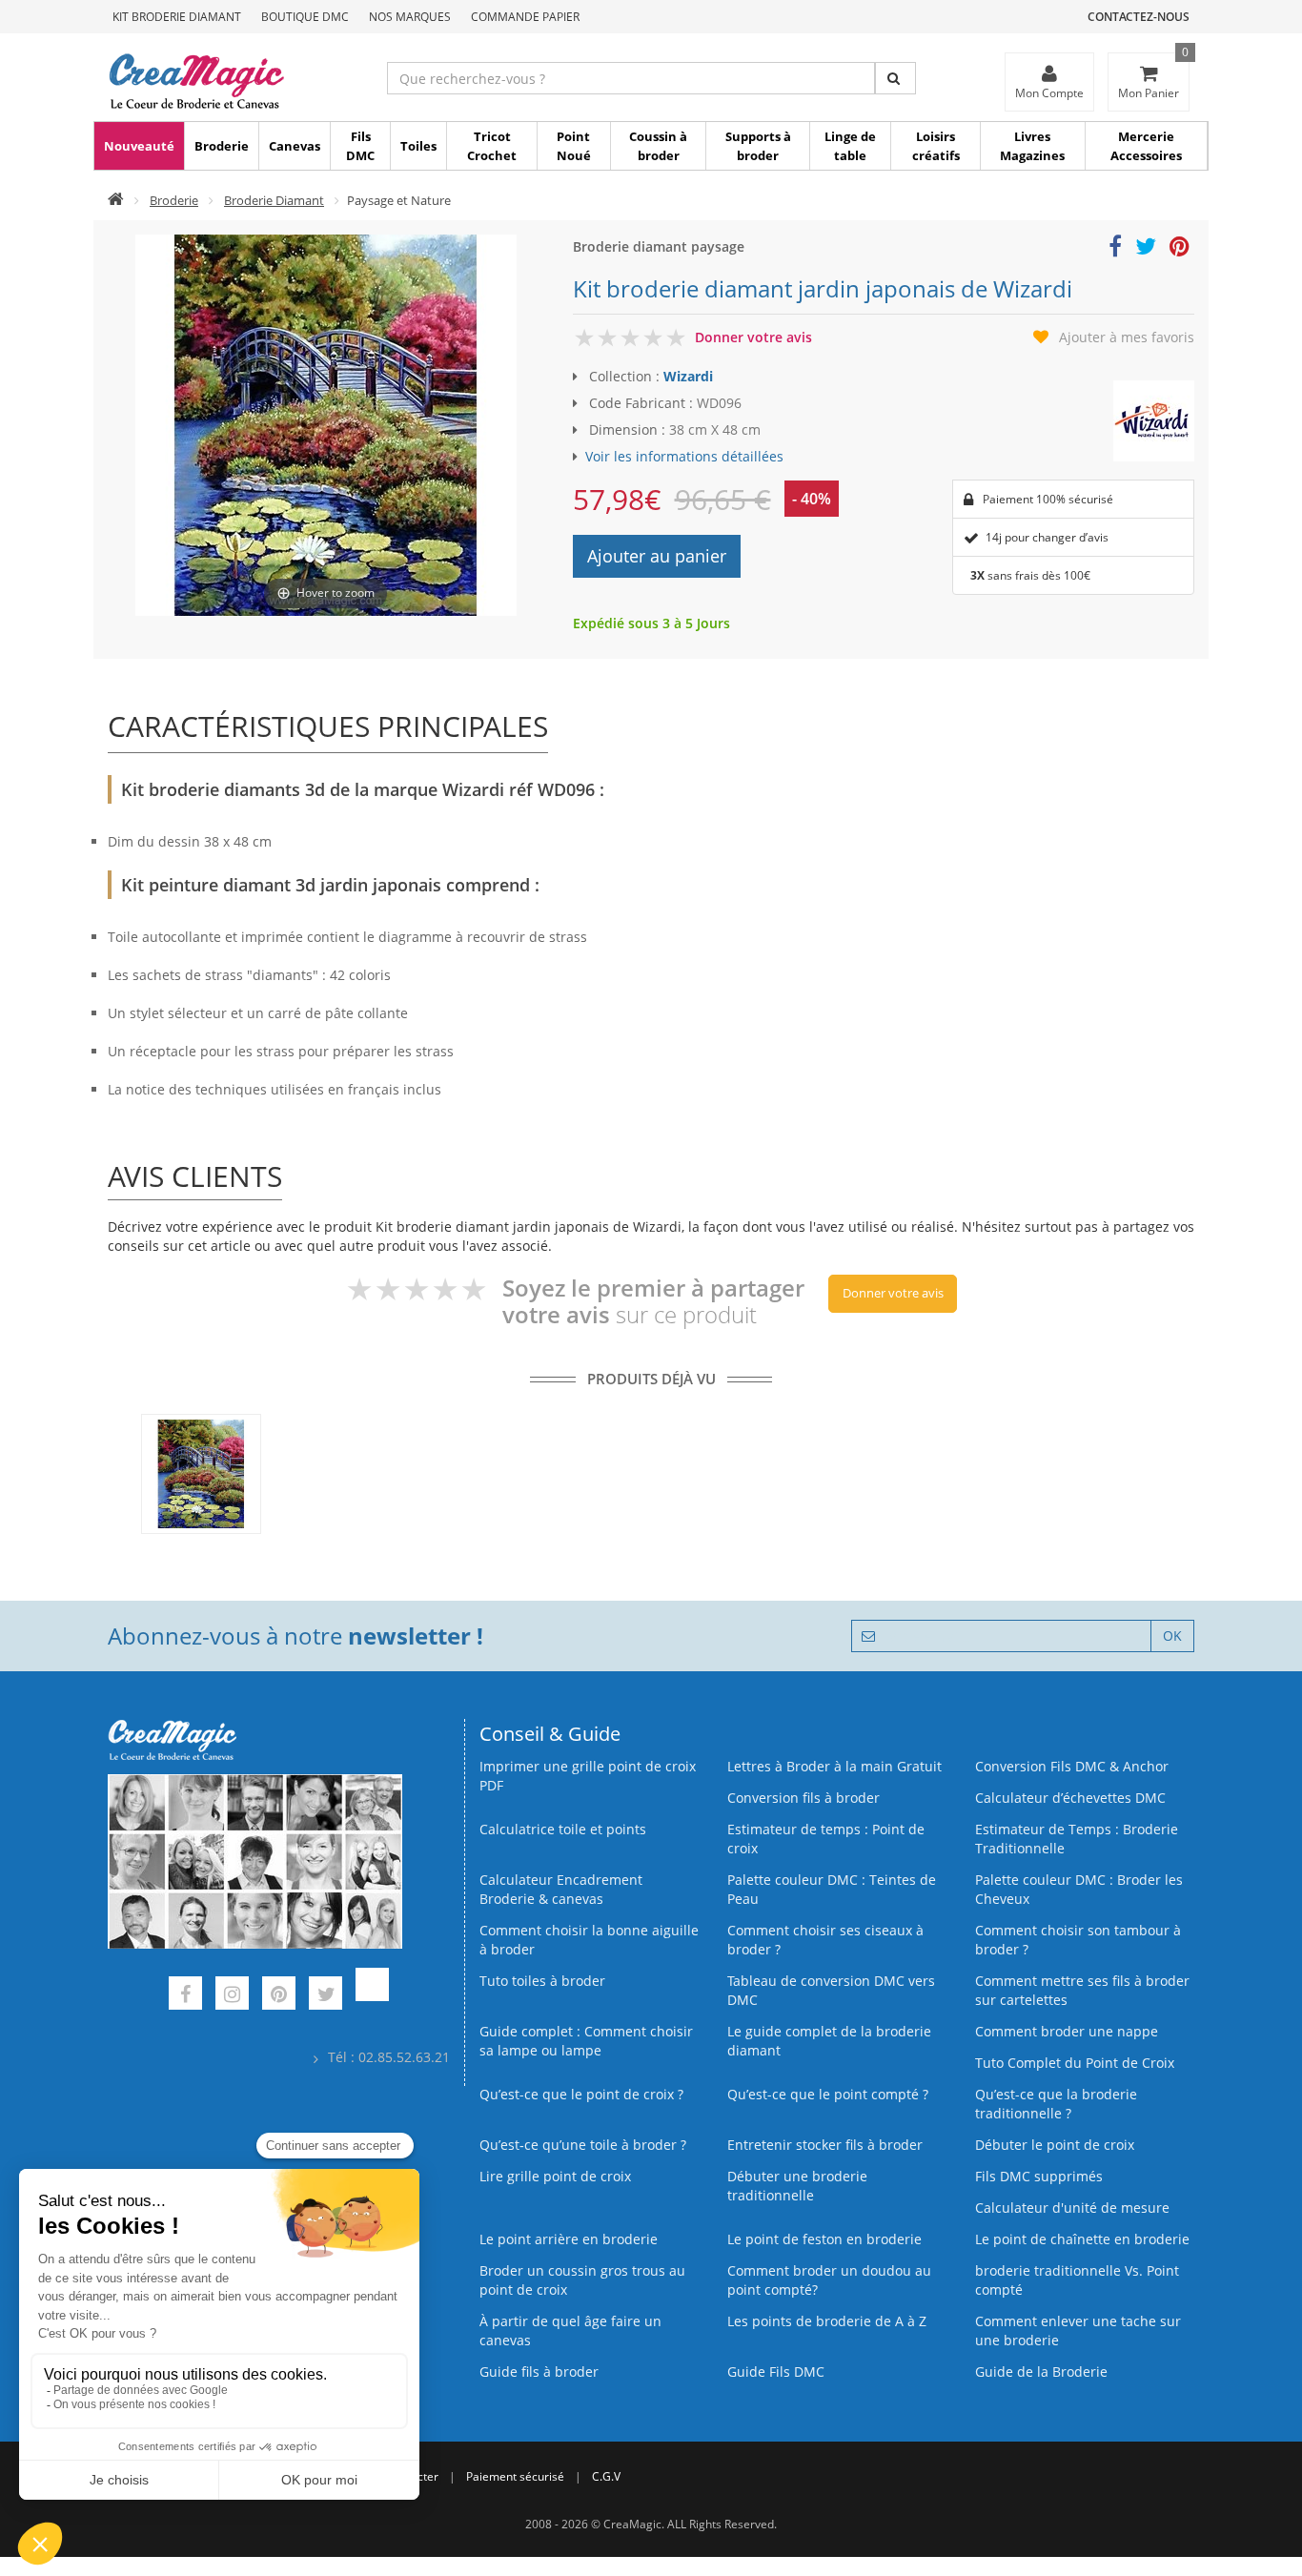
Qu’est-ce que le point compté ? (828, 2094)
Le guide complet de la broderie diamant (829, 2041)
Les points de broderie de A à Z (827, 2321)
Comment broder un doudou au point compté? (829, 2280)
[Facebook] (185, 1996)
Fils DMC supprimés (1039, 2176)
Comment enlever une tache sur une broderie (1078, 2331)
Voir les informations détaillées (684, 456)
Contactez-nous (1139, 17)
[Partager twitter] (1146, 249)
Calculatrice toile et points (563, 1829)
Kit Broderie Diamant (177, 17)
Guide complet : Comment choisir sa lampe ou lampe (586, 2041)
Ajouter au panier (657, 556)
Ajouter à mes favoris (1127, 337)
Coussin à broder (658, 146)
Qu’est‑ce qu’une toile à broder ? (583, 2145)
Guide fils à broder (539, 2372)
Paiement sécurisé (515, 2476)
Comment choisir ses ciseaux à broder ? (825, 1940)
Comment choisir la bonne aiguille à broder (589, 1940)
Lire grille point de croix (555, 2176)
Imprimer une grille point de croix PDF (588, 1776)
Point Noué (574, 146)
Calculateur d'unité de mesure (1072, 2208)
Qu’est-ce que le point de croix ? (581, 2094)
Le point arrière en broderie (569, 2239)
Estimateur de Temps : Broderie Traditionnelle (1077, 1839)
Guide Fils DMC (776, 2372)
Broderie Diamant (274, 200)
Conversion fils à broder (804, 1798)
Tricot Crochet (492, 146)
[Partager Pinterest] (1180, 249)
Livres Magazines (1032, 146)
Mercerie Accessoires (1146, 146)
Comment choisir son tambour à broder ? (1078, 1940)
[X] (325, 1996)
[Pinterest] (279, 1996)
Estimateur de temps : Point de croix (826, 1839)
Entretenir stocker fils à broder (825, 2145)
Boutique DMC (305, 17)
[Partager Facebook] (1115, 249)
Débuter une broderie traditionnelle (797, 2186)
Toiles (418, 146)
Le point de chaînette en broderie (1082, 2239)
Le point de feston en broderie (824, 2239)
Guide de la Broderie (1041, 2372)
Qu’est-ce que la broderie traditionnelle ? (1056, 2104)
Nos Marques (410, 17)
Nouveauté (139, 146)
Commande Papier (525, 17)
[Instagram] (232, 1996)
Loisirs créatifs (936, 146)
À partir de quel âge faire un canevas (570, 2331)
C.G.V (606, 2476)
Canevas (295, 146)
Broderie (222, 146)
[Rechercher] (895, 78)
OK (1172, 1636)
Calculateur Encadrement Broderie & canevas (561, 1889)
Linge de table (850, 146)
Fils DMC (360, 146)
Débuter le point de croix (1055, 2145)
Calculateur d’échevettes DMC (1070, 1798)
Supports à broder (758, 146)
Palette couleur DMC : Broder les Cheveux (1079, 1889)
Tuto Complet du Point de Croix (1075, 2063)
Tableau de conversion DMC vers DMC (831, 1990)
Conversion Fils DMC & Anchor (1072, 1766)
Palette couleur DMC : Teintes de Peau (832, 1889)
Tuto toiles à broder (542, 1981)
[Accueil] (116, 200)
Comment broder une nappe (1067, 2031)
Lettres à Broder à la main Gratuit (834, 1766)
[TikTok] (372, 1996)
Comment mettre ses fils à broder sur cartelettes (1082, 1990)
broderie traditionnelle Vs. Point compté (1077, 2280)
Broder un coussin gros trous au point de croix (582, 2280)
